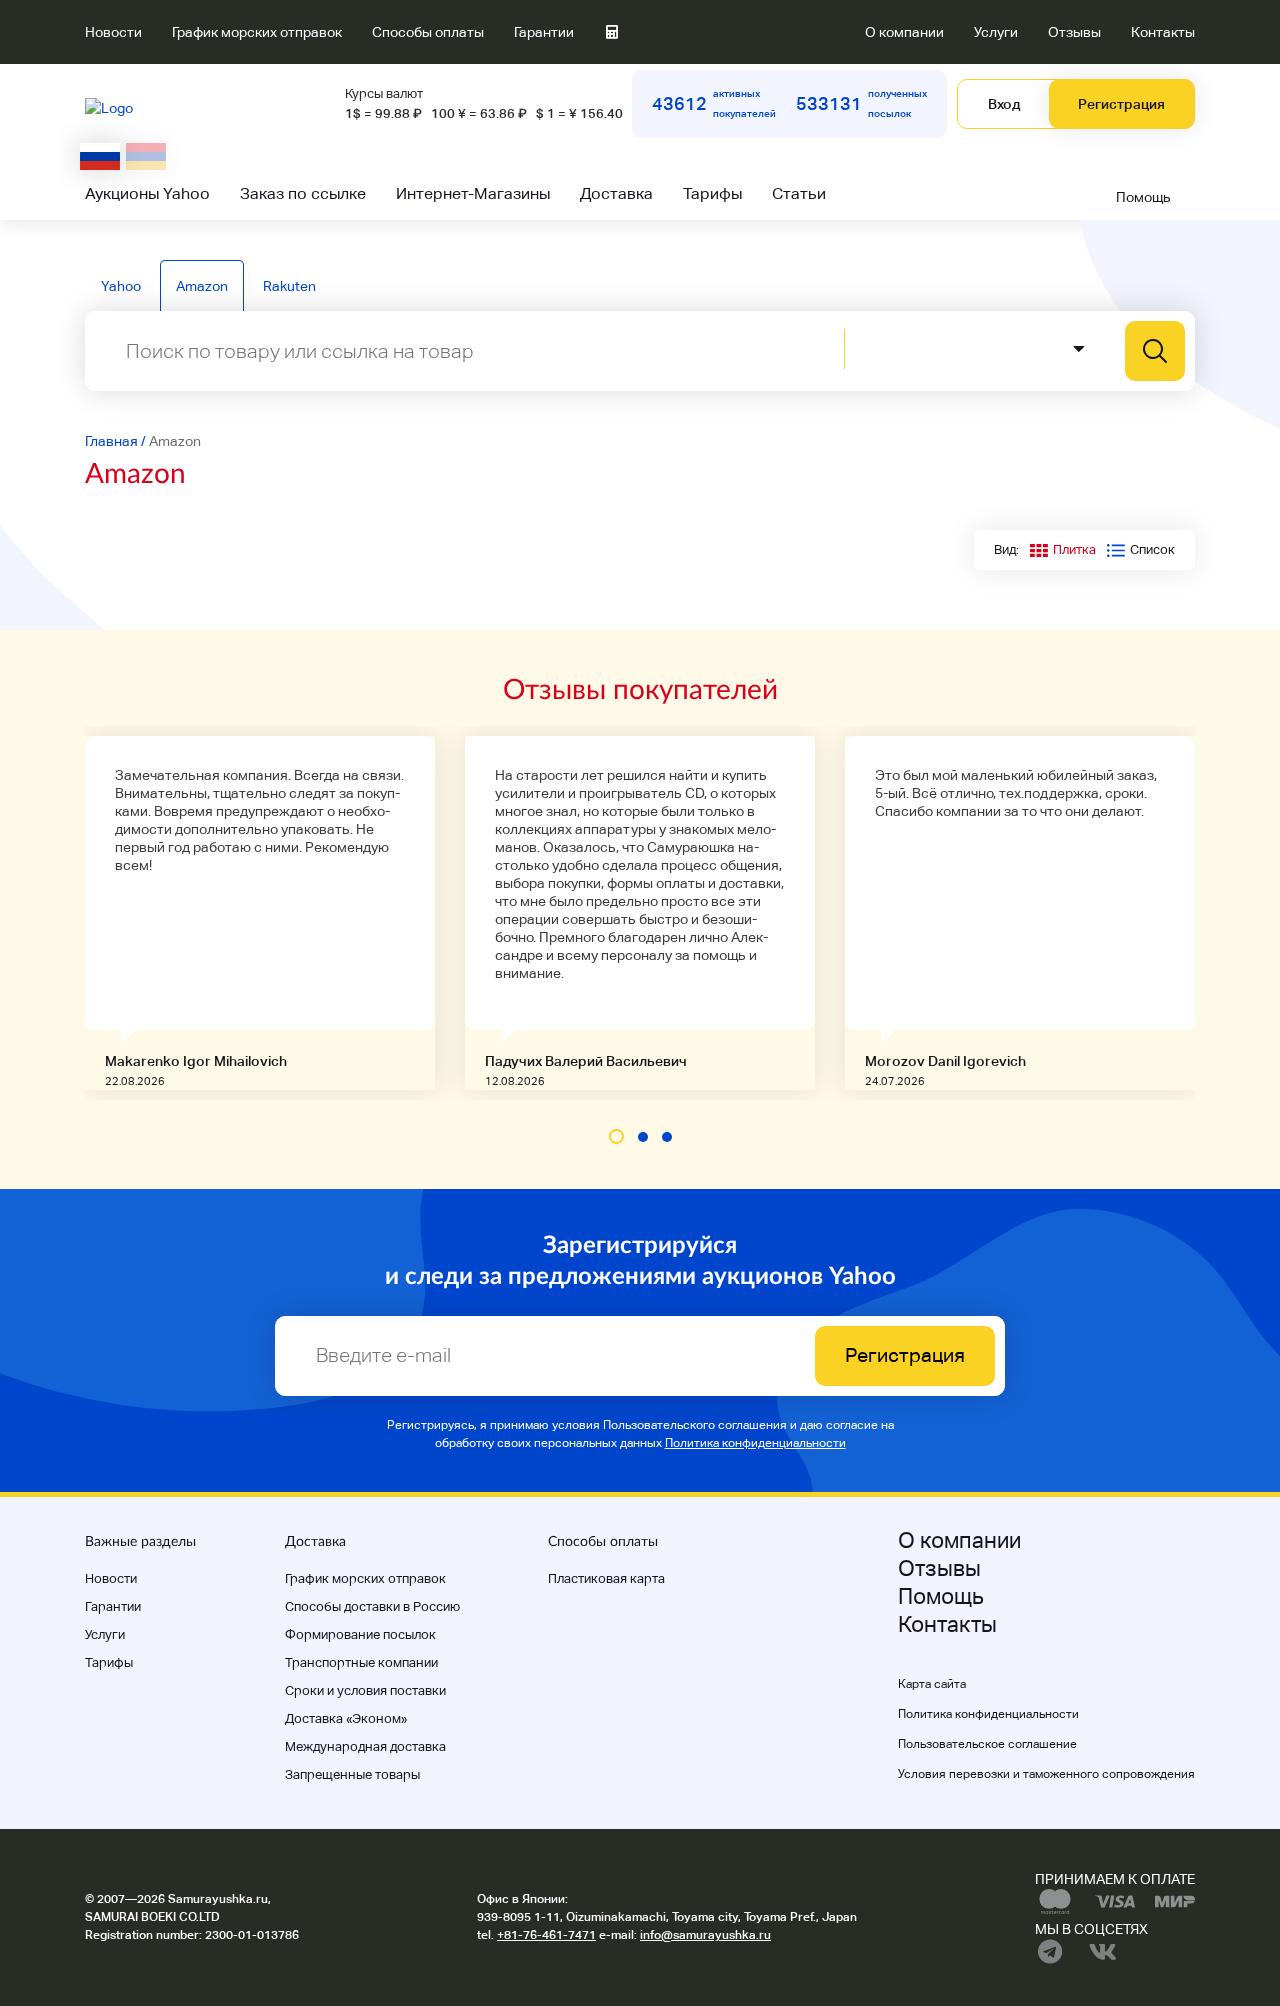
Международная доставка (365, 1746)
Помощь (1143, 197)
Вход (1004, 104)
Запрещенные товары (352, 1774)
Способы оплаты (428, 32)
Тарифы (712, 193)
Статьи (799, 193)
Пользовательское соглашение (987, 1744)
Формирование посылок (360, 1634)
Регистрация (1121, 104)
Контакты (1163, 32)
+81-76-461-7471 (546, 1935)
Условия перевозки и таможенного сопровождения (1046, 1774)
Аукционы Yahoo (147, 193)
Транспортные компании (361, 1662)
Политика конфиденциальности (755, 1443)
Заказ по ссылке (303, 193)
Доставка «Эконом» (346, 1718)
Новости (113, 32)
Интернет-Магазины (473, 193)
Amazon (202, 286)
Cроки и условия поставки (365, 1690)
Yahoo (121, 286)
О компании (904, 32)
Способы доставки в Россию (372, 1606)
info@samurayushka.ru (705, 1935)
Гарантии (544, 32)
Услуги (996, 32)
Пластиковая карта (606, 1578)
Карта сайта (932, 1684)
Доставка (616, 193)
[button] (616, 1136)
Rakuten (289, 286)
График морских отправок (257, 32)
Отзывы (1074, 32)
